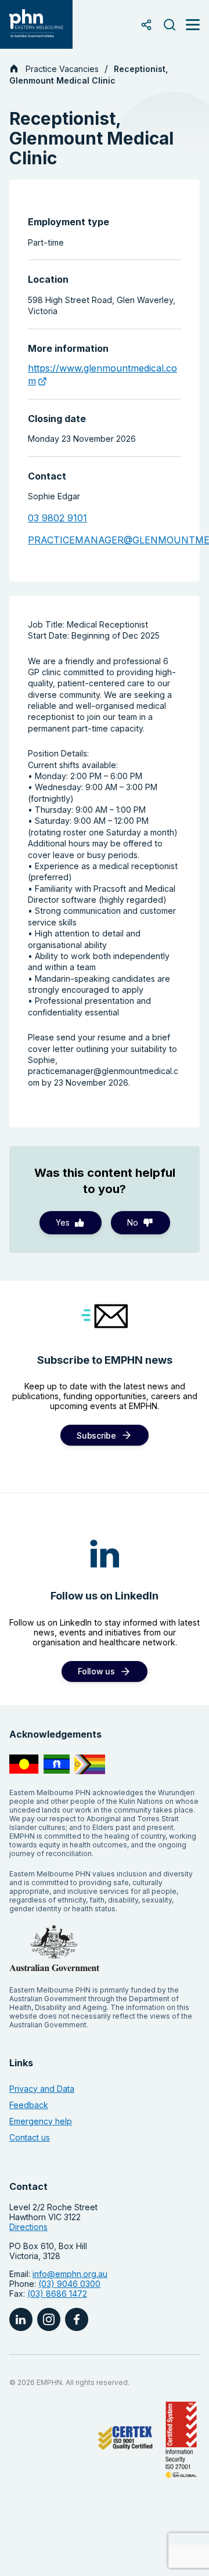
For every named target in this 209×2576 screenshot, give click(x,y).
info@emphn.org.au (70, 2274)
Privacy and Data (42, 2089)
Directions (28, 2227)
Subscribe (96, 1435)
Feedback (29, 2105)
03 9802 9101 (57, 518)
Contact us (30, 2137)
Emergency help (41, 2121)
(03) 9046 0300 (69, 2284)
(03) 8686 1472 (57, 2294)
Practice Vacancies (62, 69)
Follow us (96, 1671)
